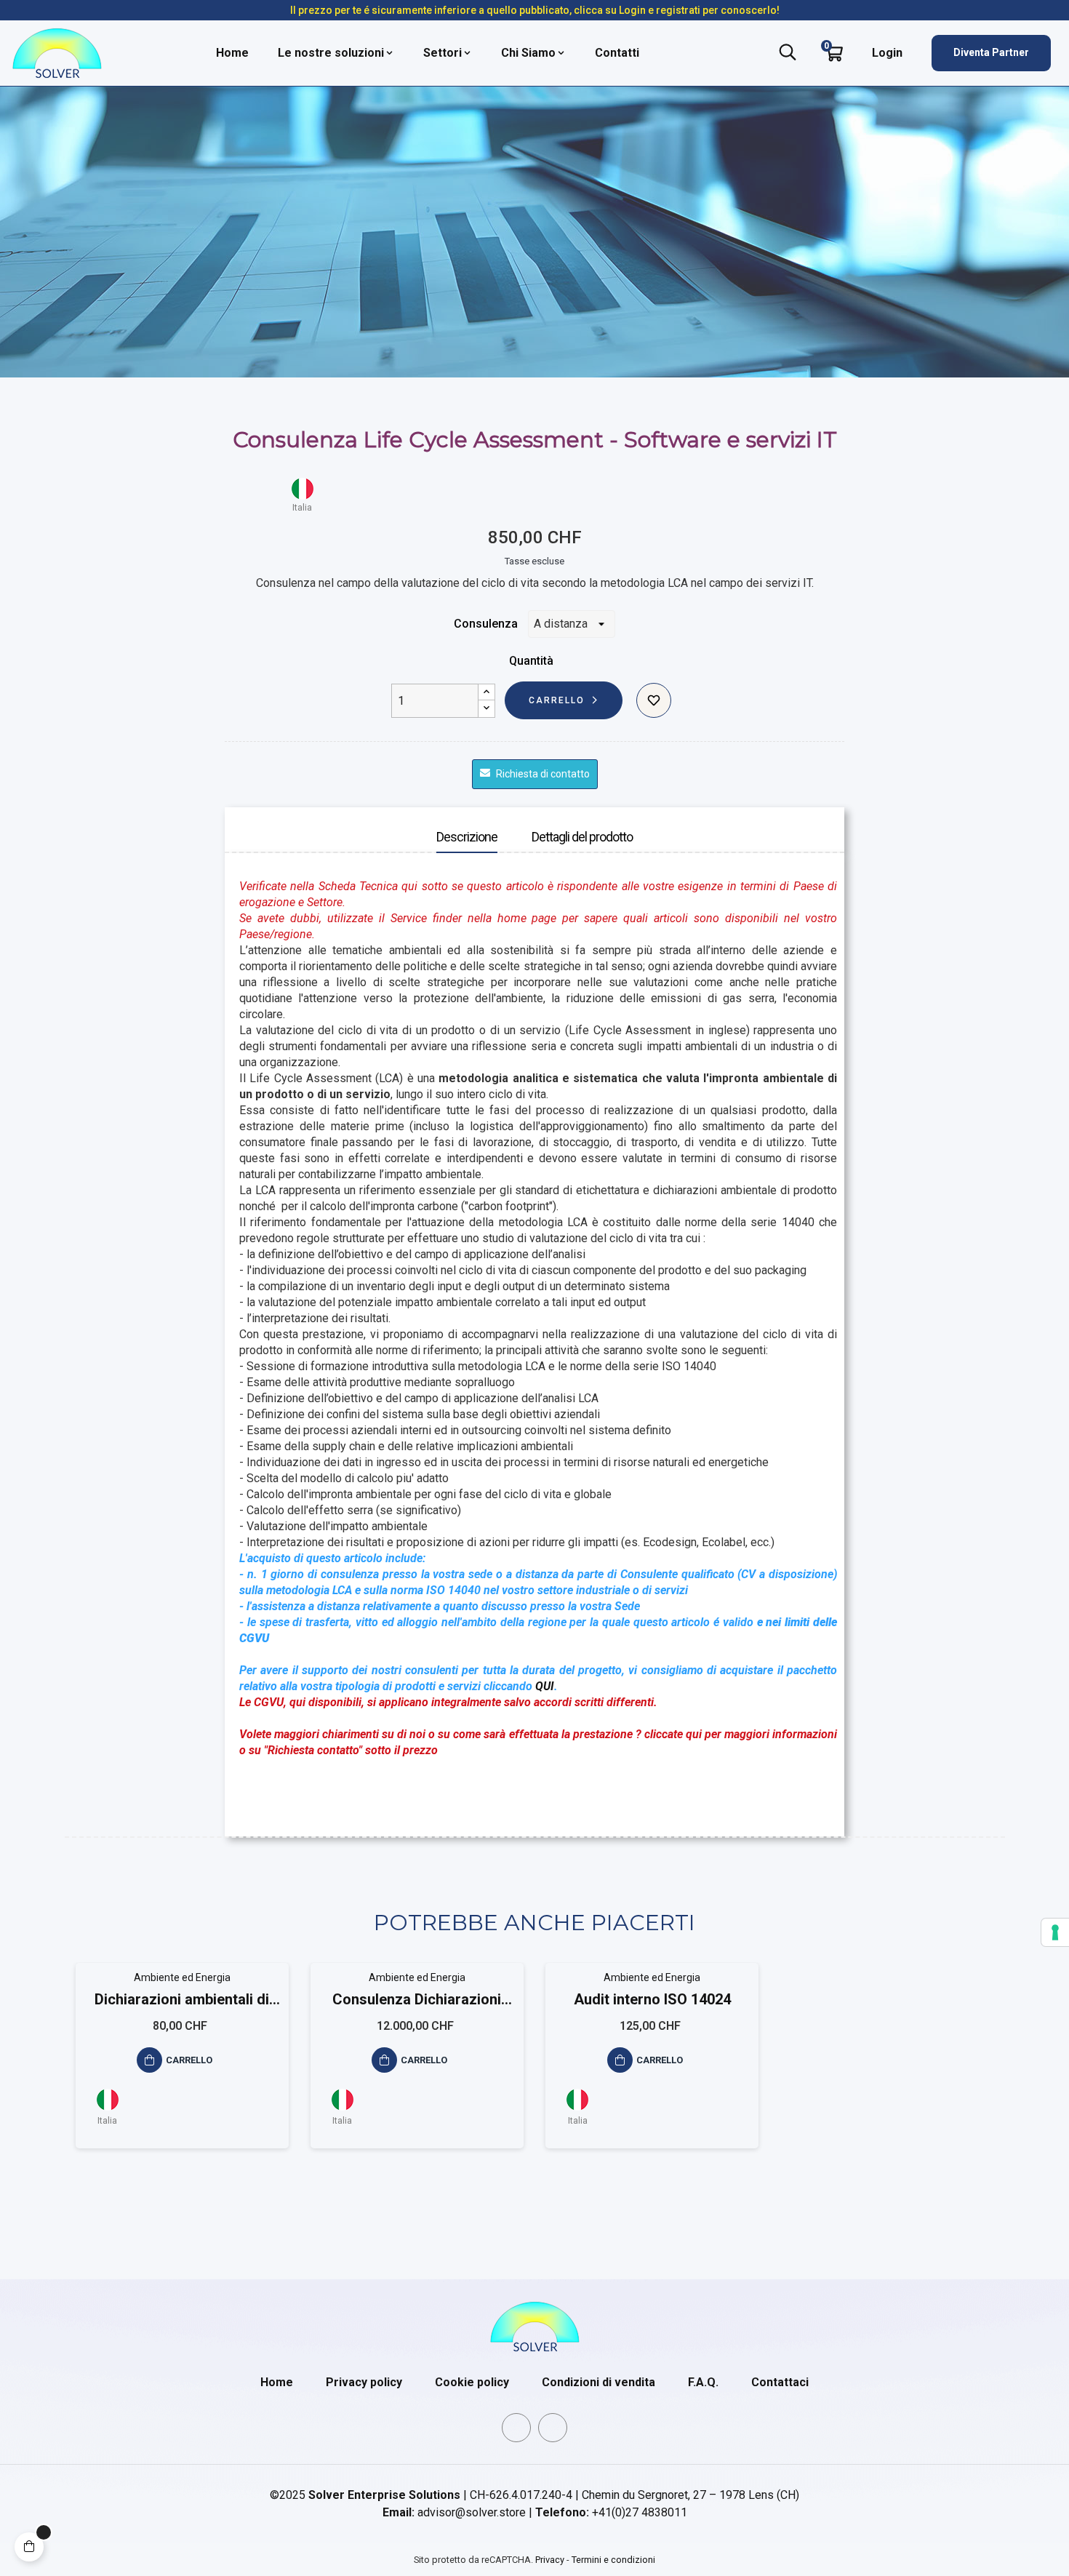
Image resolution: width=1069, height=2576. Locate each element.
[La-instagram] (553, 2428)
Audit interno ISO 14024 (652, 1999)
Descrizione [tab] (467, 837)
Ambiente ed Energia (182, 1977)
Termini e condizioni (613, 2560)
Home (277, 2382)
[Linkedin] (516, 2428)
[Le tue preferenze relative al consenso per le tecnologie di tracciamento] (1055, 1932)
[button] (991, 53)
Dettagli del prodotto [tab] (582, 837)
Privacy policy (364, 2382)
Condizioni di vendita (598, 2382)
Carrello (557, 700)
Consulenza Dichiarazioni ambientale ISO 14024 (417, 2000)
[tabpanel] (182, 2067)
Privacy (550, 2560)
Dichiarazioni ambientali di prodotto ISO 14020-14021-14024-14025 (182, 2000)
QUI (545, 1686)
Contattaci (780, 2382)
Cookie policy (472, 2382)
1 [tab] (534, 2188)
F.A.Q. (703, 2382)
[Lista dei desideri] (654, 700)
